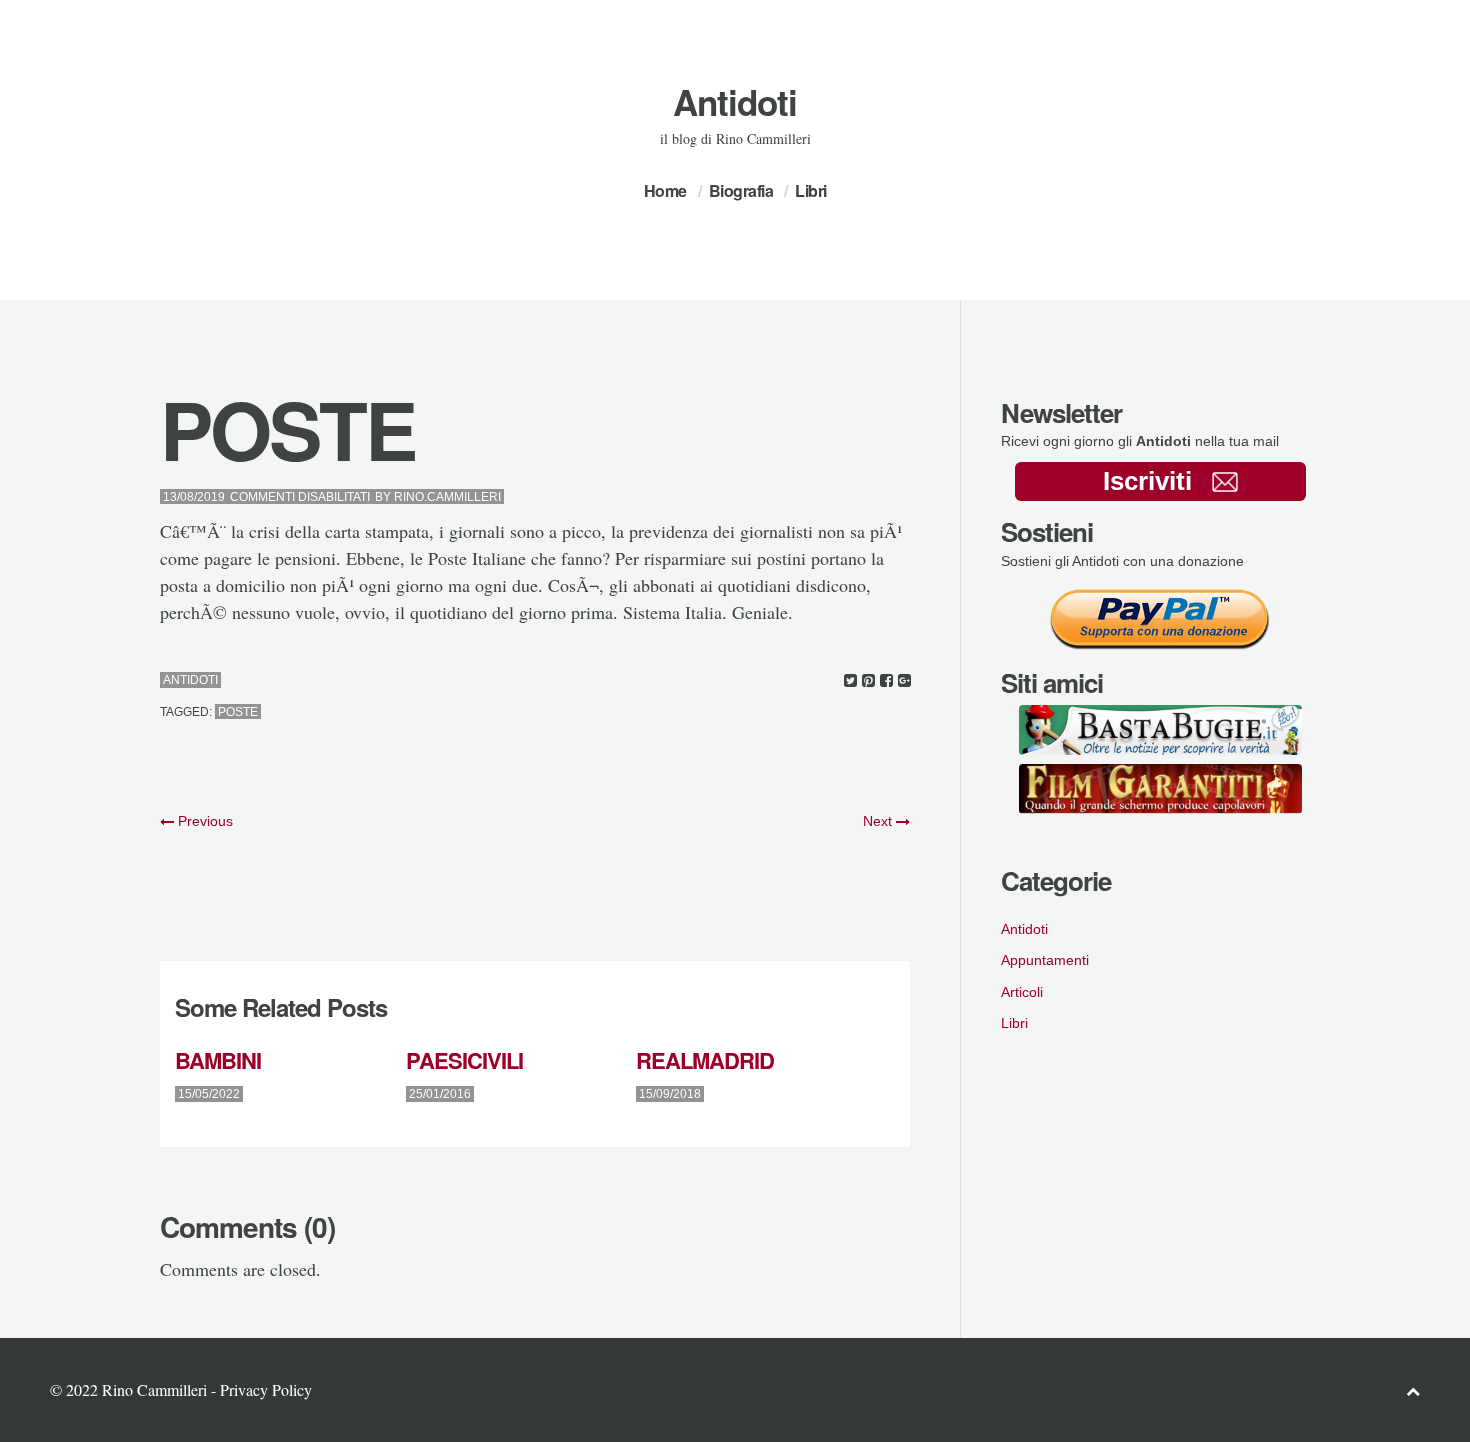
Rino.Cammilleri (447, 497)
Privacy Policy (266, 1389)
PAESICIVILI (464, 1060)
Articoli (1022, 992)
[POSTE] (850, 680)
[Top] (1413, 1390)
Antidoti (735, 102)
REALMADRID (705, 1060)
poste (238, 712)
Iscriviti (1147, 481)
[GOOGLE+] (904, 680)
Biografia (741, 190)
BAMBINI (218, 1060)
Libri (811, 190)
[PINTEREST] (868, 680)
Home (665, 190)
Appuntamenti (1045, 960)
